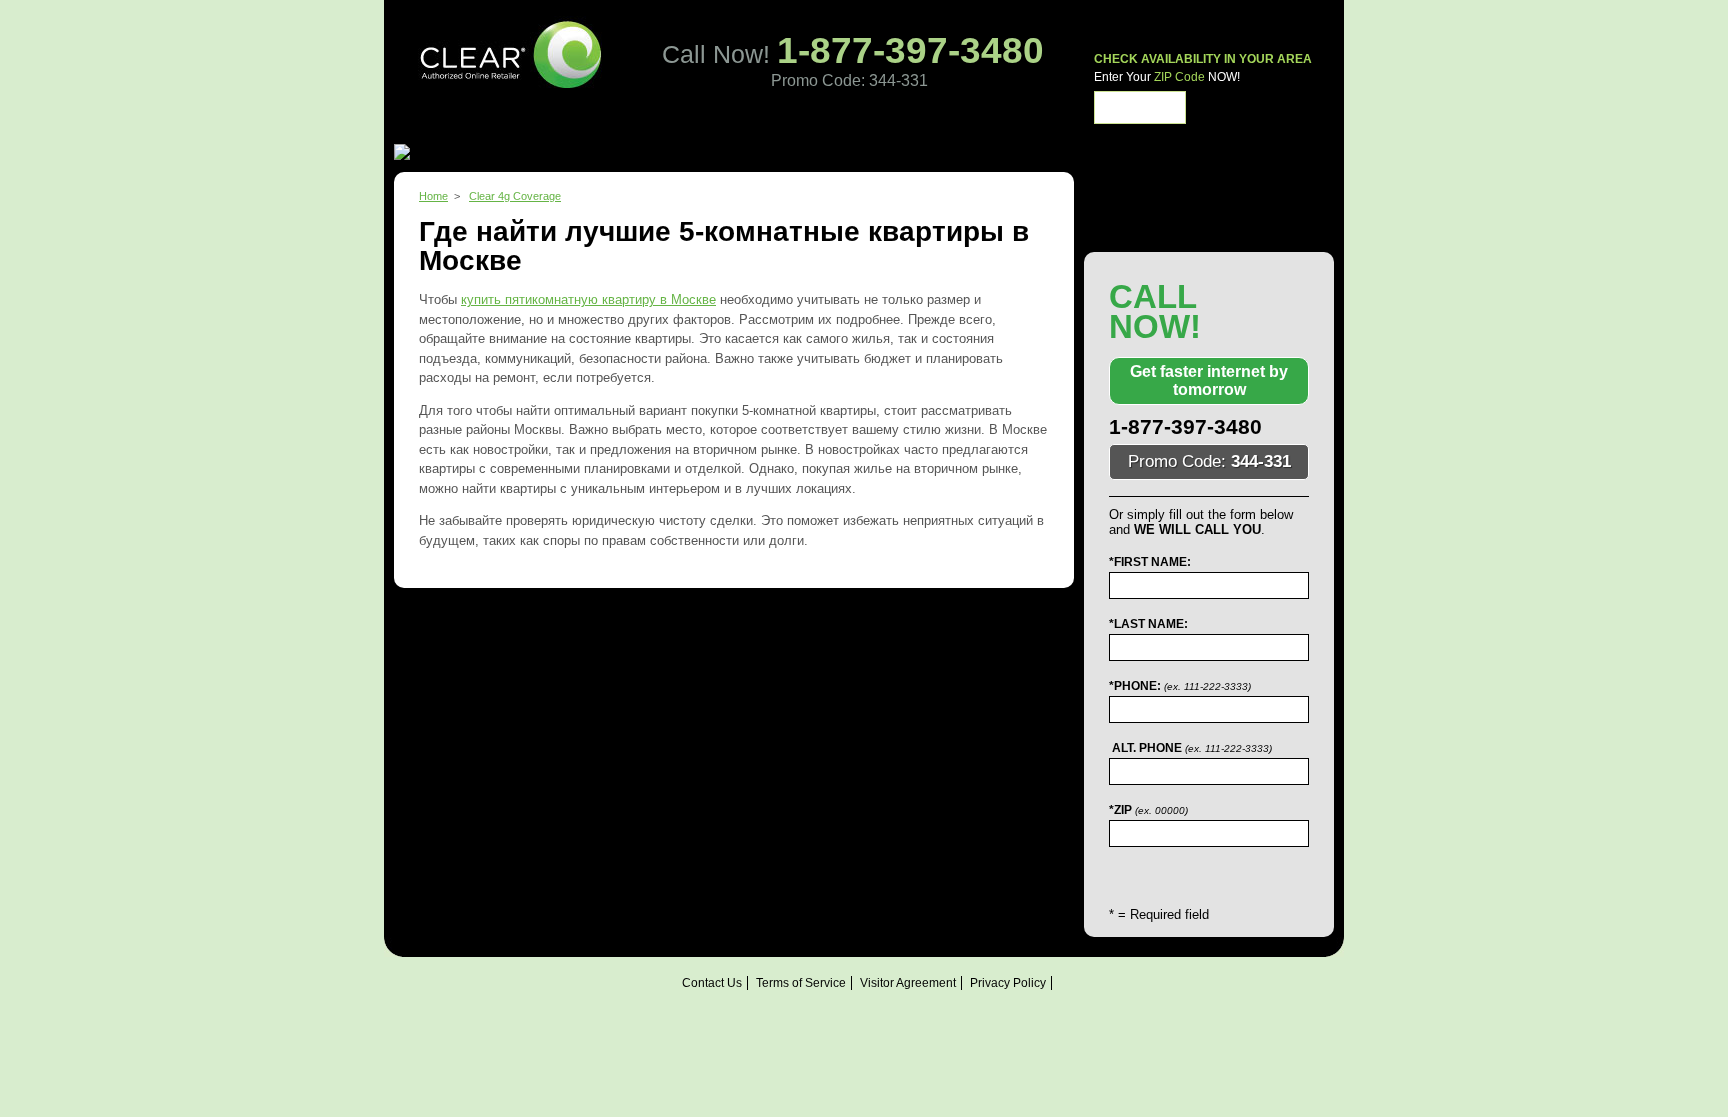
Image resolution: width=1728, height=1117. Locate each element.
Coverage (735, 126)
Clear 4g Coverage (515, 196)
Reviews (811, 126)
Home (479, 126)
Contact (881, 126)
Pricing (664, 126)
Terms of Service (801, 983)
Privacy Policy (1008, 983)
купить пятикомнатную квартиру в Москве (588, 299)
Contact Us (712, 983)
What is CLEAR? (570, 126)
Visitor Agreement (908, 983)
